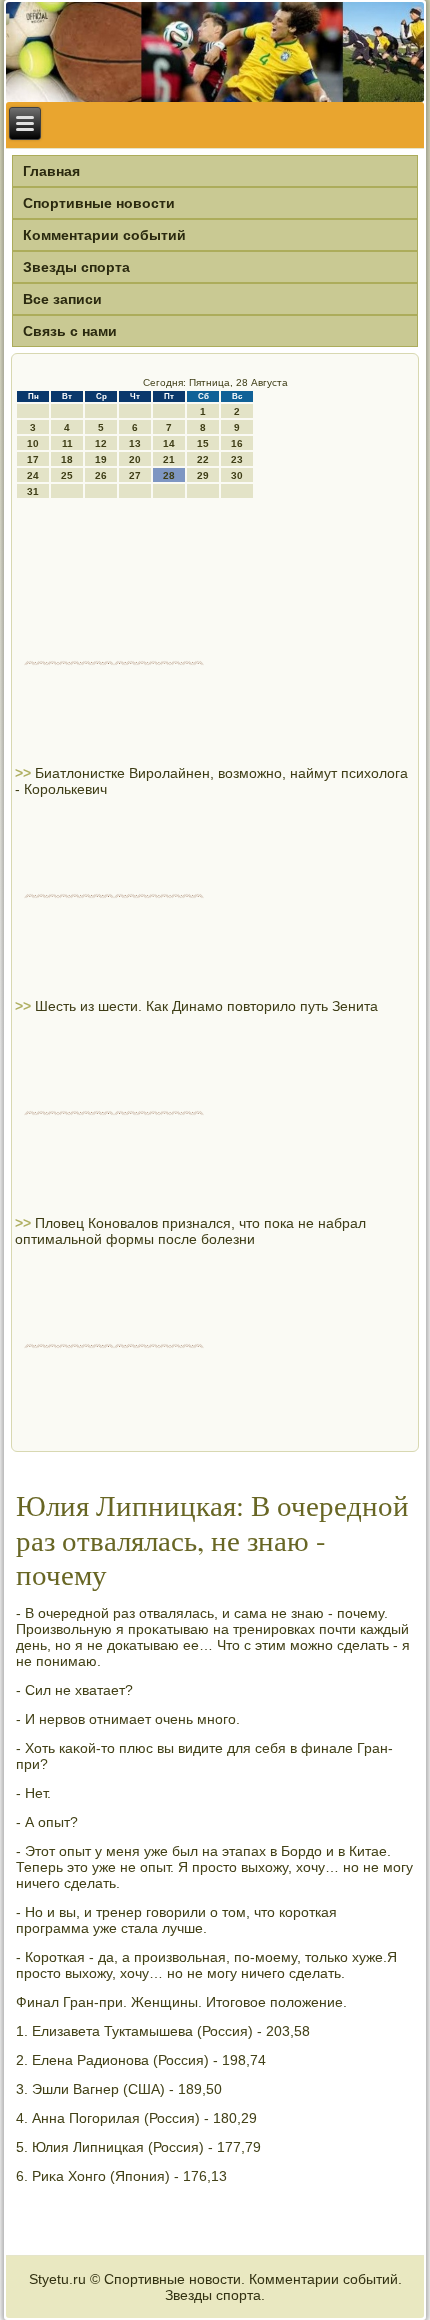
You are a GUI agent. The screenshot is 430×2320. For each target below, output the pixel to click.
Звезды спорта (76, 267)
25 (67, 475)
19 (101, 459)
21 (169, 459)
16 (237, 443)
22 (203, 459)
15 (203, 443)
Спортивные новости (99, 203)
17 (33, 459)
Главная (51, 171)
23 (237, 459)
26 (101, 475)
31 (33, 491)
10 (33, 443)
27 (135, 475)
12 (101, 443)
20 (135, 459)
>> (25, 773)
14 (169, 443)
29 (203, 475)
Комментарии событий (104, 235)
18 (67, 459)
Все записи (62, 299)
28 (169, 475)
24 (33, 475)
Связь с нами (70, 331)
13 (135, 443)
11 (67, 443)
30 (237, 475)
